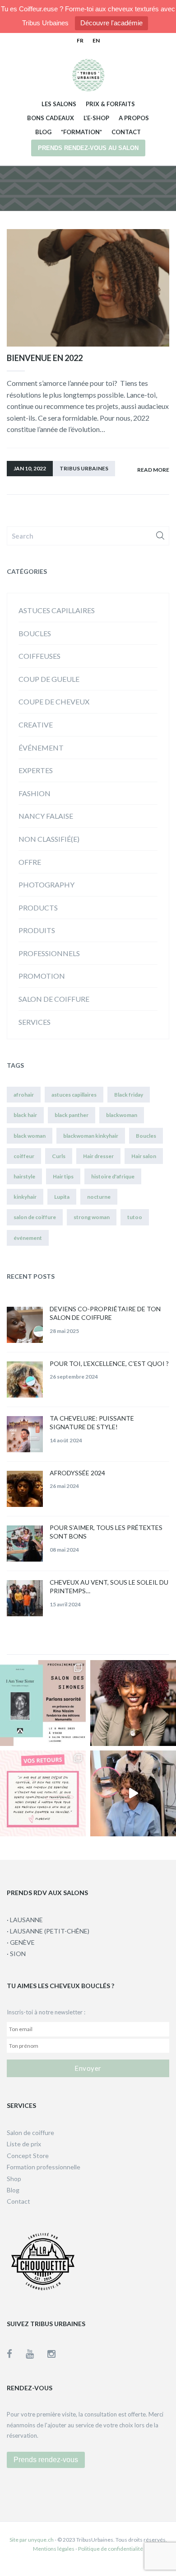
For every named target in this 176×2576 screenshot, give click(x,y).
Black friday (129, 1095)
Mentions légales (54, 2549)
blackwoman (122, 1115)
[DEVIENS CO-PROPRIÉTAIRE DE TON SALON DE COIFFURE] (25, 1325)
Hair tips (63, 1176)
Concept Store (28, 2156)
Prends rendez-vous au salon (88, 148)
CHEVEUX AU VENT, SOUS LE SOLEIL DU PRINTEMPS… (109, 1587)
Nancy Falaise (46, 816)
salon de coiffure (35, 1217)
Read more (153, 470)
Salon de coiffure (54, 999)
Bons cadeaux (51, 118)
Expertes (36, 770)
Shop (14, 2179)
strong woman (92, 1217)
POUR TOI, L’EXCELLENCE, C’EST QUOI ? (109, 1363)
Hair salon (144, 1156)
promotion (42, 976)
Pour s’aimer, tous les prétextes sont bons (106, 1532)
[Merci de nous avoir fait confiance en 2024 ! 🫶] (43, 1793)
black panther (72, 1115)
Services (35, 1022)
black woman (30, 1136)
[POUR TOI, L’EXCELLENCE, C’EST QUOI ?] (25, 1379)
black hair (25, 1115)
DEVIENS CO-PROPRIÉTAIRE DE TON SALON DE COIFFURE (105, 1313)
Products (38, 908)
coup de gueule (49, 679)
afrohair (24, 1095)
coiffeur (24, 1156)
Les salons (59, 104)
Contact (126, 132)
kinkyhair (25, 1197)
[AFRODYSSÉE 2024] (25, 1489)
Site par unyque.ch (32, 2540)
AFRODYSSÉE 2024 (77, 1473)
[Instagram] (51, 2353)
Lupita (62, 1197)
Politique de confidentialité (111, 2549)
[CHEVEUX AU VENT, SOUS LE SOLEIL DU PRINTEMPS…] (25, 1598)
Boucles (35, 633)
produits (37, 930)
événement (41, 748)
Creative (36, 725)
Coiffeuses (39, 656)
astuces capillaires (57, 610)
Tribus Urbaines (84, 468)
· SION (16, 1954)
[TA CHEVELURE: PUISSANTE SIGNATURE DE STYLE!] (25, 1434)
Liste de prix (24, 2144)
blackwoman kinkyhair (91, 1136)
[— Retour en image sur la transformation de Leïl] (133, 1793)
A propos (134, 118)
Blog (43, 132)
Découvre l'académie (111, 23)
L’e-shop (96, 118)
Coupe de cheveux (54, 701)
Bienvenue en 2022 (45, 358)
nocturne (99, 1197)
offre (30, 862)
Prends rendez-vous (46, 2460)
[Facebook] (16, 2353)
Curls (59, 1156)
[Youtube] (37, 2353)
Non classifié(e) (49, 839)
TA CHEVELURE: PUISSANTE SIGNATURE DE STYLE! (92, 1423)
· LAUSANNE (25, 1920)
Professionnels (49, 953)
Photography (46, 884)
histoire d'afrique (113, 1176)
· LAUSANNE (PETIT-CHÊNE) (48, 1931)
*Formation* (81, 132)
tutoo (135, 1217)
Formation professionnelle (44, 2167)
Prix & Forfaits (110, 104)
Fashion (35, 793)
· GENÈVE (21, 1942)
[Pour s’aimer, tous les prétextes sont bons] (25, 1544)
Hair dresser (98, 1156)
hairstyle (24, 1176)
